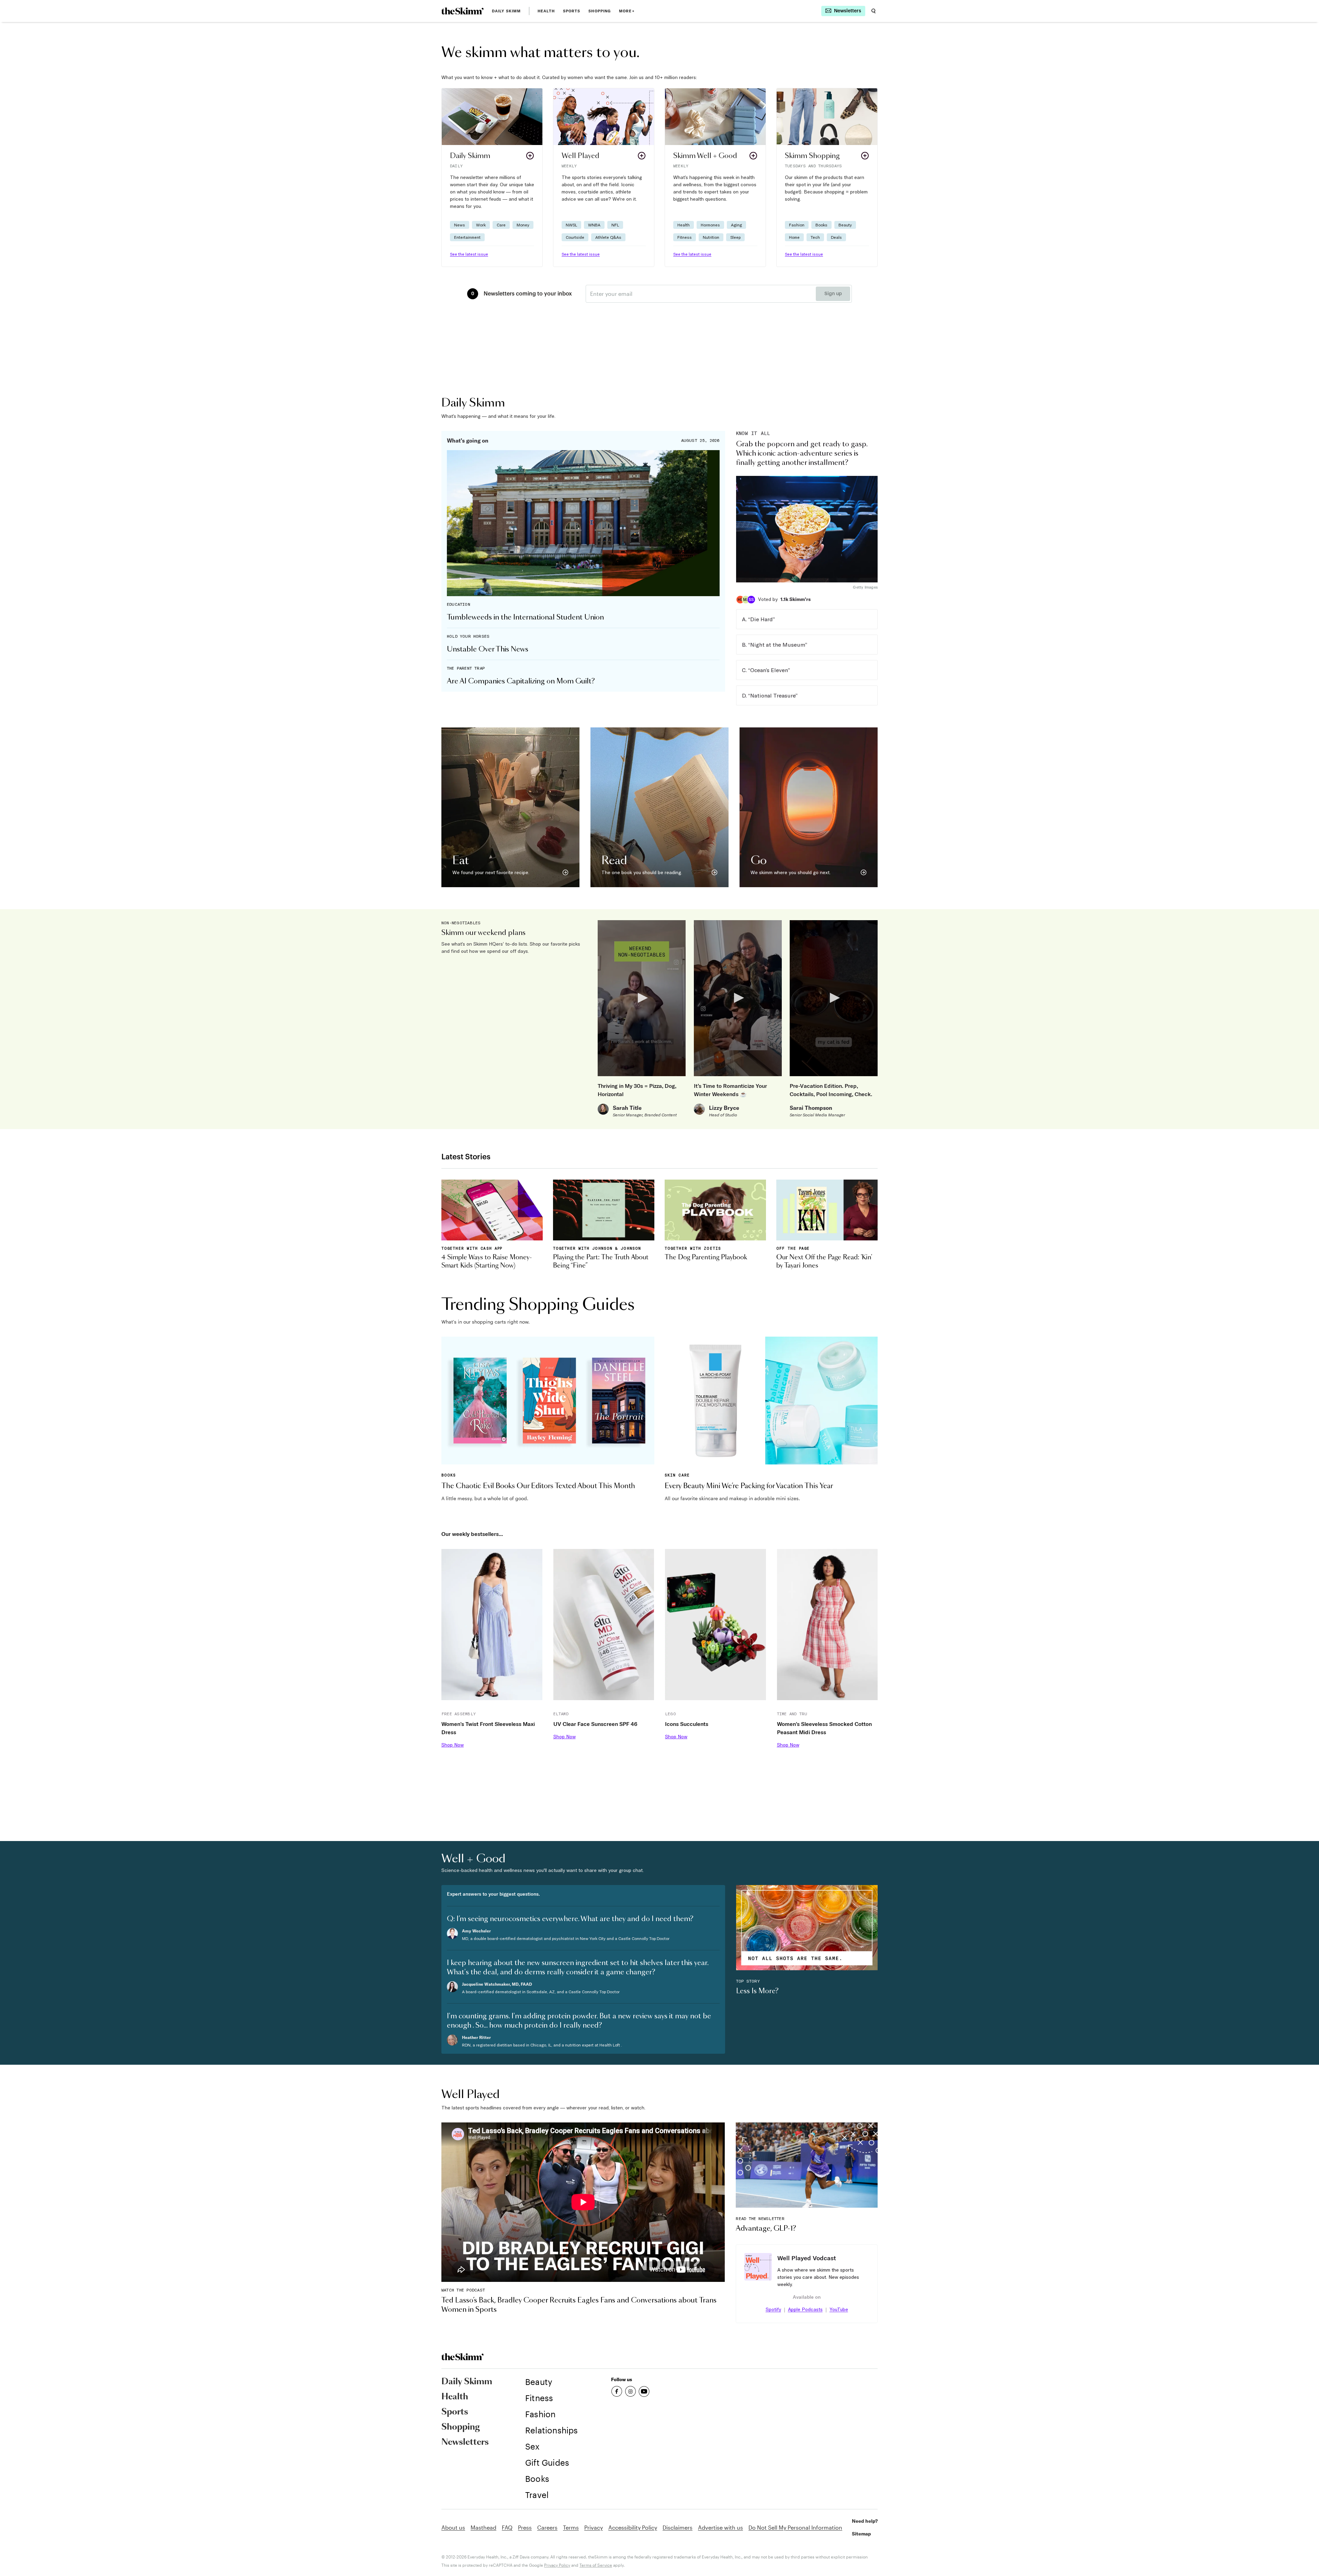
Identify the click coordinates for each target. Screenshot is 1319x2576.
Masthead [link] (483, 2527)
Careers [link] (547, 2527)
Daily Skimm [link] (506, 11)
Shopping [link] (600, 11)
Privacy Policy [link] (557, 2565)
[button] (492, 177)
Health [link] (546, 11)
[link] (463, 11)
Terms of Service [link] (596, 2565)
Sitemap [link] (861, 2534)
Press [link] (525, 2527)
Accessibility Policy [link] (633, 2527)
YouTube (839, 2309)
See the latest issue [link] (469, 254)
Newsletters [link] (465, 2442)
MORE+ (627, 11)
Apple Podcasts (805, 2309)
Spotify (773, 2309)
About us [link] (453, 2527)
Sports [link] (572, 11)
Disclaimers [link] (678, 2527)
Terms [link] (571, 2527)
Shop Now (453, 1745)
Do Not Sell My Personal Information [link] (795, 2527)
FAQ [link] (507, 2527)
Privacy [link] (594, 2527)
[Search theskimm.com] (873, 11)
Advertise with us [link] (720, 2527)
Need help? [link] (865, 2521)
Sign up (833, 294)
